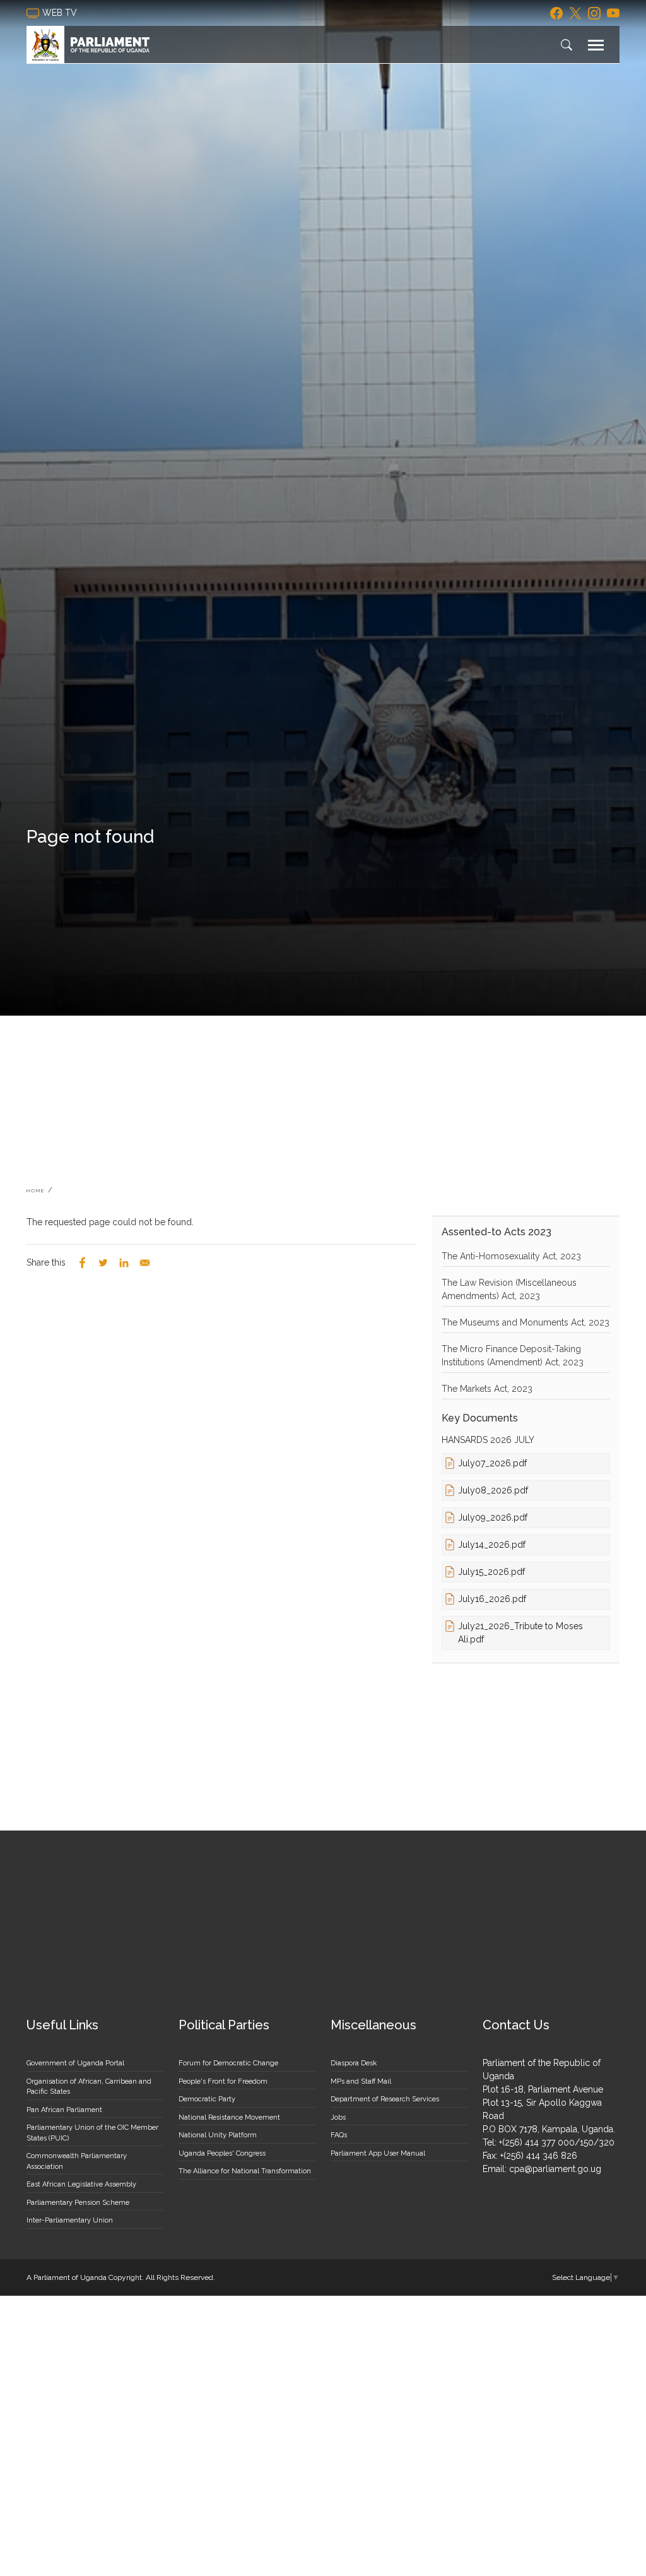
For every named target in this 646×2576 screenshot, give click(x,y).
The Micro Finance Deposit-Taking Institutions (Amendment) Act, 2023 (513, 1356)
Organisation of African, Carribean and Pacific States (89, 2087)
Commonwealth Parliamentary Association (77, 2161)
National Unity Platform (218, 2135)
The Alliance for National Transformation (245, 2171)
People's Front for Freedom (223, 2081)
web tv (61, 13)
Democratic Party (207, 2099)
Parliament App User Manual (378, 2153)
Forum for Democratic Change (228, 2063)
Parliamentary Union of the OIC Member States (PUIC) (92, 2133)
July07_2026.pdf (492, 1463)
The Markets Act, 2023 (487, 1389)
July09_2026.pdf (493, 1517)
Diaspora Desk (354, 2063)
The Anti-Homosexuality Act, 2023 (511, 1256)
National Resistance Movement (229, 2117)
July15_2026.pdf (491, 1572)
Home (36, 1190)
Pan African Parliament (64, 2110)
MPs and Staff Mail (361, 2081)
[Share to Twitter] (103, 1263)
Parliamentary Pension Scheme (78, 2203)
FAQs (339, 2135)
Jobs (338, 2117)
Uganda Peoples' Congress (222, 2153)
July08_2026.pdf (493, 1490)
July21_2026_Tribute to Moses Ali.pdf (520, 1633)
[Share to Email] (145, 1263)
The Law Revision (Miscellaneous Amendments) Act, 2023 (509, 1289)
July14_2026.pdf (492, 1545)
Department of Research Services (385, 2099)
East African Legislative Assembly (81, 2184)
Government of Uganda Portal (75, 2063)
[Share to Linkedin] (124, 1263)
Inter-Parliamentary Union (70, 2220)
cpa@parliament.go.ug (555, 2169)
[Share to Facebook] (82, 1263)
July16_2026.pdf (492, 1599)
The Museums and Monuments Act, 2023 (526, 1322)
